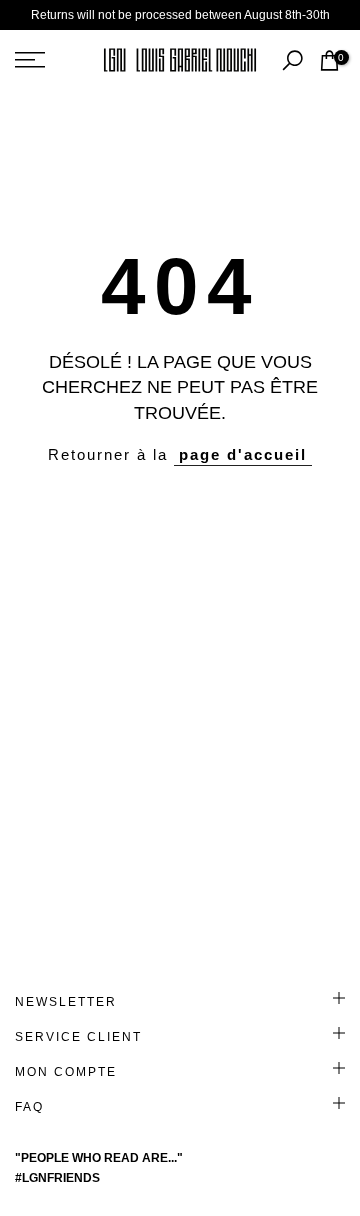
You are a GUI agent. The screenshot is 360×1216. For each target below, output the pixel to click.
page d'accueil (243, 454)
